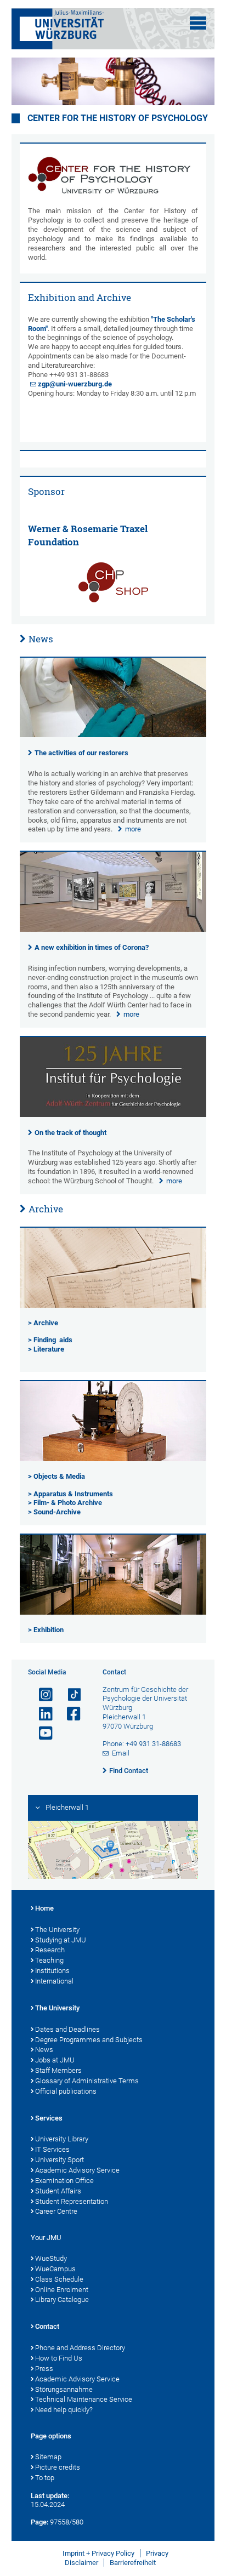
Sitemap (48, 2457)
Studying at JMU (61, 1940)
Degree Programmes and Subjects (89, 2040)
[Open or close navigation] (198, 23)
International (54, 1981)
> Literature (46, 1349)
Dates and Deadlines (67, 2029)
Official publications (66, 2091)
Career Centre (56, 2211)
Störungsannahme (64, 2389)
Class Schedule (59, 2279)
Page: (39, 2522)
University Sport (60, 2160)
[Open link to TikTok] (69, 1695)
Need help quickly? (64, 2410)
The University (57, 1930)
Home (44, 1908)
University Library (62, 2139)
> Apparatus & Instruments (70, 1494)
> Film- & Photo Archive (65, 1503)
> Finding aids (50, 1340)
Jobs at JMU (55, 2060)
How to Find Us (59, 2358)
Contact (47, 2326)
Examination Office (64, 2181)
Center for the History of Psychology (118, 118)
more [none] (133, 829)
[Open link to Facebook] (69, 1714)
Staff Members (58, 2070)
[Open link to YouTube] (41, 1733)
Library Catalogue (62, 2299)
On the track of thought (70, 1133)
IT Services (52, 2149)
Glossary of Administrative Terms (87, 2081)
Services (49, 2118)
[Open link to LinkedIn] (41, 1714)
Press (44, 2369)
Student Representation (72, 2201)
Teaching (49, 1960)
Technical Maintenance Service (84, 2399)
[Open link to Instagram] (41, 1695)
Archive (46, 1209)
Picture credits (58, 2467)
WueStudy (51, 2258)
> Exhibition (46, 1630)
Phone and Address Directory (80, 2348)
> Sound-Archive (54, 1512)
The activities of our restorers (81, 753)
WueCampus (55, 2269)
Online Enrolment (62, 2290)
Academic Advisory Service (77, 2170)
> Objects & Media (56, 1476)
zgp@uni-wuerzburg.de (76, 384)
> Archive (43, 1323)
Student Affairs (58, 2191)
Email (121, 1753)
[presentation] (113, 735)
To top (45, 2478)
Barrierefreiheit (133, 2563)
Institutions (52, 1971)
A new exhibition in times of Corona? (92, 947)
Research (50, 1950)
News (41, 639)
